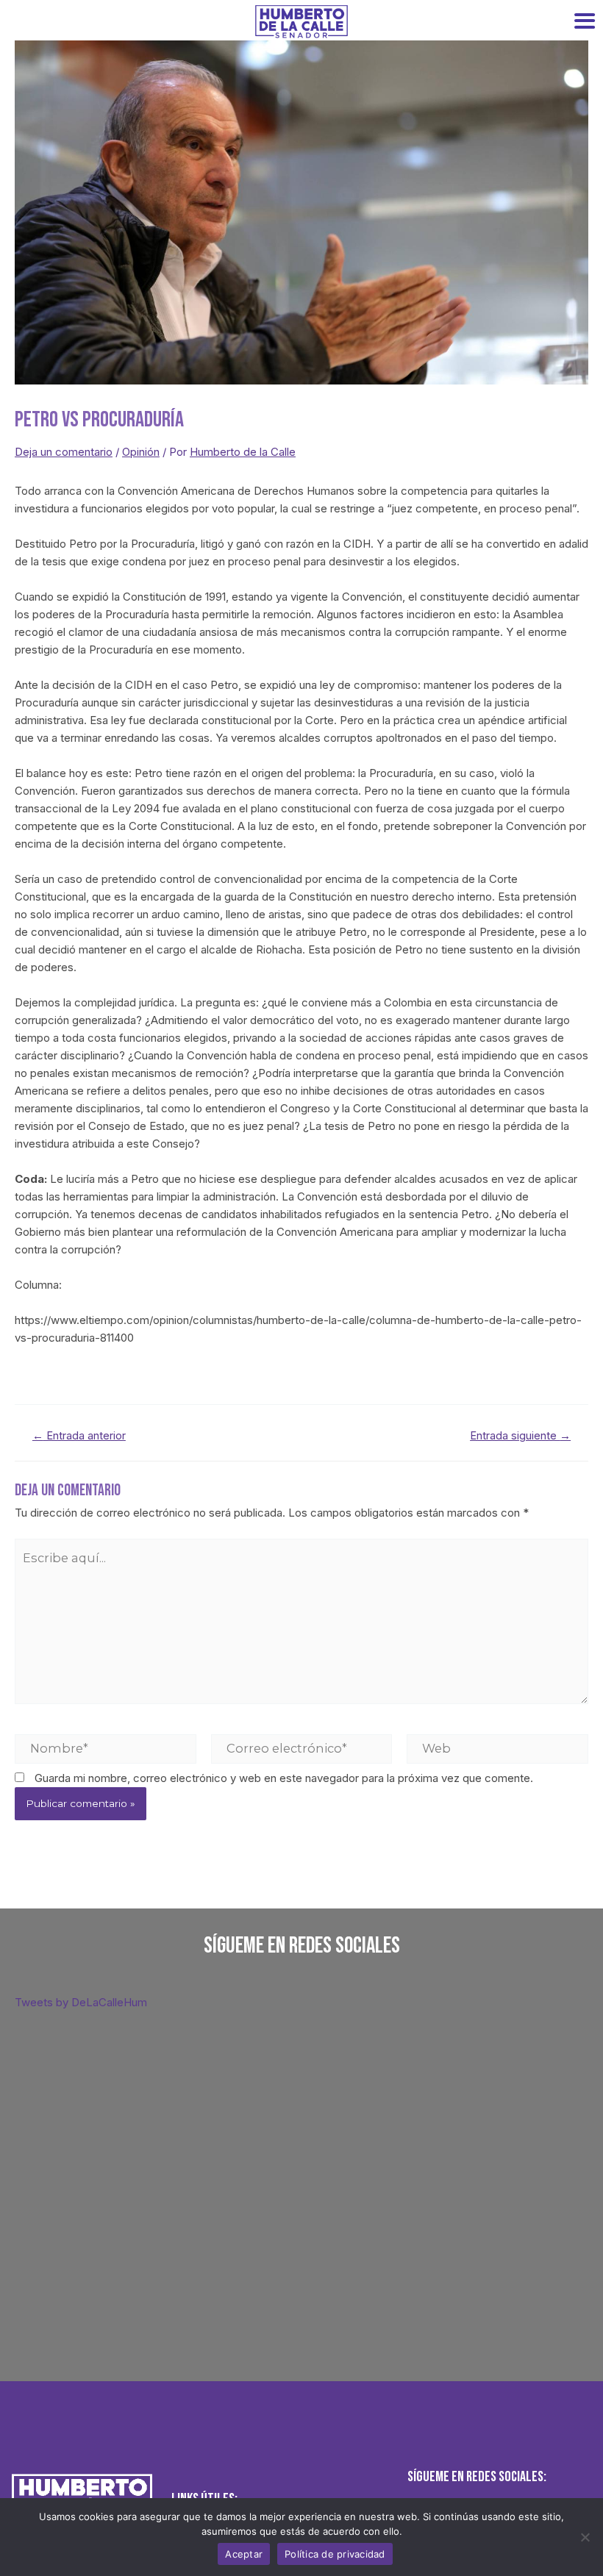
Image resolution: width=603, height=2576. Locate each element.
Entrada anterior (79, 1436)
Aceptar (244, 2554)
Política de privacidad (335, 2554)
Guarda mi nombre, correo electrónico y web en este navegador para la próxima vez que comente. (284, 1778)
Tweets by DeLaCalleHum (81, 2002)
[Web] (497, 1748)
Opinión (141, 452)
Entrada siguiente (520, 1436)
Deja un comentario (64, 452)
